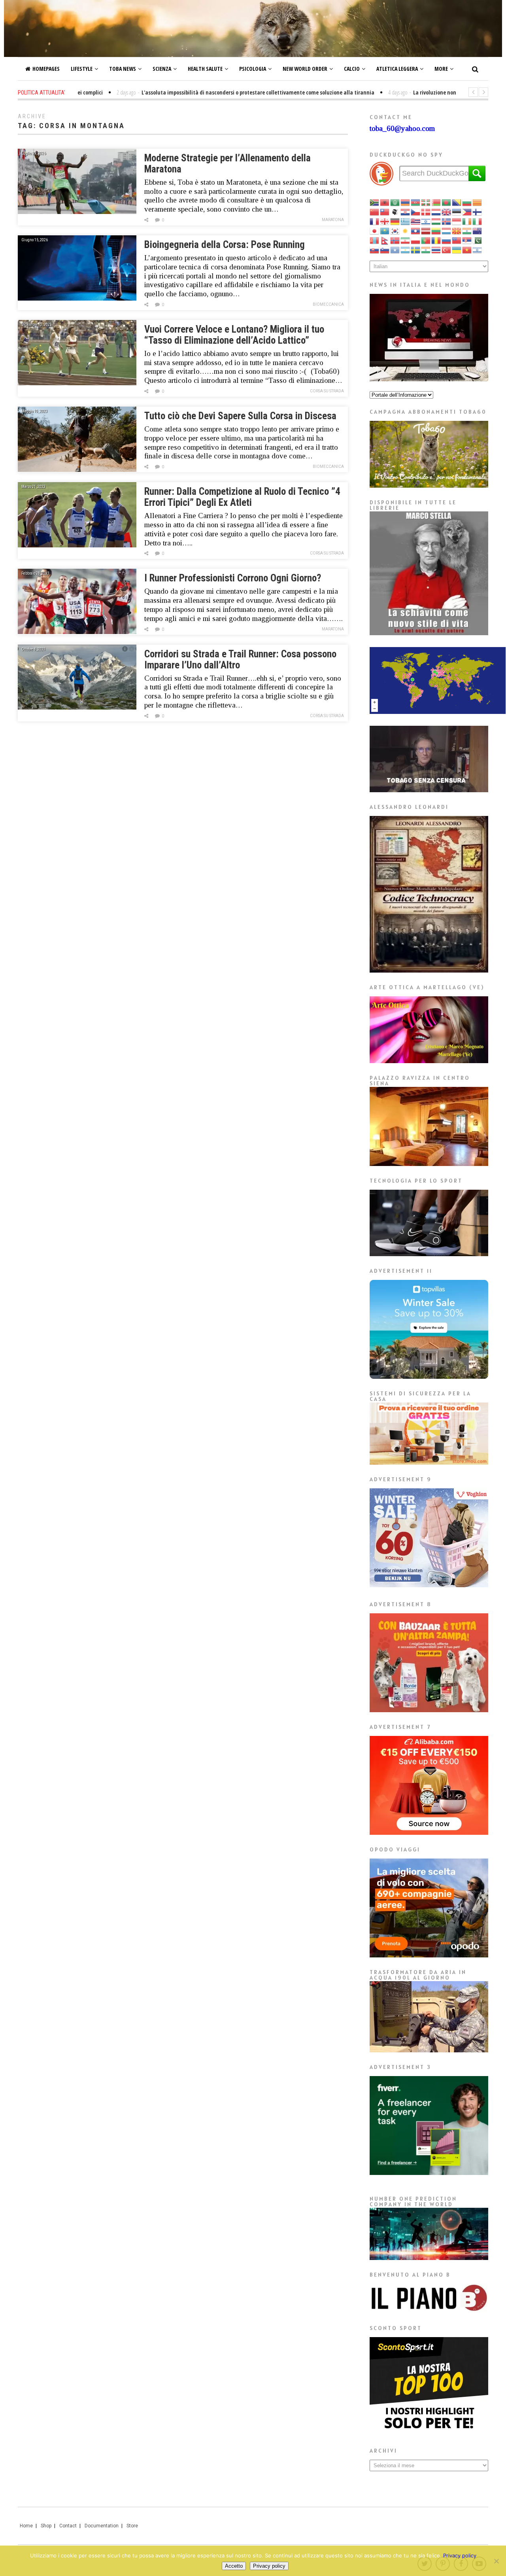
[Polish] (416, 240)
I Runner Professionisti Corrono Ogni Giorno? (233, 578)
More (441, 69)
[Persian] (406, 240)
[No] (496, 2561)
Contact (68, 2526)
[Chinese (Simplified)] (375, 212)
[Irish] (467, 221)
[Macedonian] (457, 231)
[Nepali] (385, 240)
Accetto (234, 2566)
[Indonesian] (457, 221)
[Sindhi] (478, 240)
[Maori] (478, 231)
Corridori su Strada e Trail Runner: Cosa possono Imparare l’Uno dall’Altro (240, 660)
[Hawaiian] (416, 221)
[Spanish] (406, 250)
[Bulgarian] (467, 202)
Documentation (102, 2526)
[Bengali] (447, 202)
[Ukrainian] (457, 250)
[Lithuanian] (436, 231)
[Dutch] (436, 212)
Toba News (123, 69)
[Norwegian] (395, 240)
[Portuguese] (426, 240)
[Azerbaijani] (416, 202)
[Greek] (406, 221)
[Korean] (395, 231)
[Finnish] (478, 212)
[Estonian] (457, 212)
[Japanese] (375, 231)
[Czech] (416, 212)
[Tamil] (426, 250)
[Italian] (478, 221)
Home (26, 2526)
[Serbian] (467, 240)
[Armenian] (406, 202)
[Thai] (436, 250)
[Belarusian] (436, 202)
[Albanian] (385, 202)
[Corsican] (395, 212)
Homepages (46, 69)
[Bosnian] (457, 202)
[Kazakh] (385, 231)
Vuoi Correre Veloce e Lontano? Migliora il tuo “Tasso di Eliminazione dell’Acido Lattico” (234, 335)
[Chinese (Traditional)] (385, 212)
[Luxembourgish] (447, 231)
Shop (46, 2526)
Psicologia (253, 69)
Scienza (162, 69)
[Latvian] (426, 231)
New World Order (305, 69)
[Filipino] (467, 212)
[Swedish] (416, 250)
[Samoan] (457, 240)
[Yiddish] (478, 250)
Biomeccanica (328, 304)
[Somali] (395, 250)
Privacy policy (460, 2555)
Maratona (333, 220)
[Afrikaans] (375, 202)
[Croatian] (406, 212)
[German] (395, 221)
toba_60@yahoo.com (402, 128)
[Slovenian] (385, 250)
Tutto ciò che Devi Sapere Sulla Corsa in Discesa (240, 416)
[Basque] (426, 202)
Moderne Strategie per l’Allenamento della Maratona (228, 164)
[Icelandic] (447, 221)
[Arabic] (395, 202)
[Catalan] (478, 202)
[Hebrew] (426, 221)
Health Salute (205, 69)
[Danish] (426, 212)
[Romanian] (436, 240)
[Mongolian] (375, 240)
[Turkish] (447, 250)
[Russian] (447, 240)
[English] (447, 212)
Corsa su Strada (327, 391)
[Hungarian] (436, 221)
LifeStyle (82, 69)
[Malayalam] (467, 231)
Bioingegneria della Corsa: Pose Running (225, 245)
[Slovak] (375, 250)
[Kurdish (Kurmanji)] (406, 231)
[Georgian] (385, 221)
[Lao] (416, 231)
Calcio (352, 69)
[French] (375, 221)
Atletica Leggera (397, 69)
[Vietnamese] (467, 250)
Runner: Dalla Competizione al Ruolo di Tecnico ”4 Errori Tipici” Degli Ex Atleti (242, 497)
